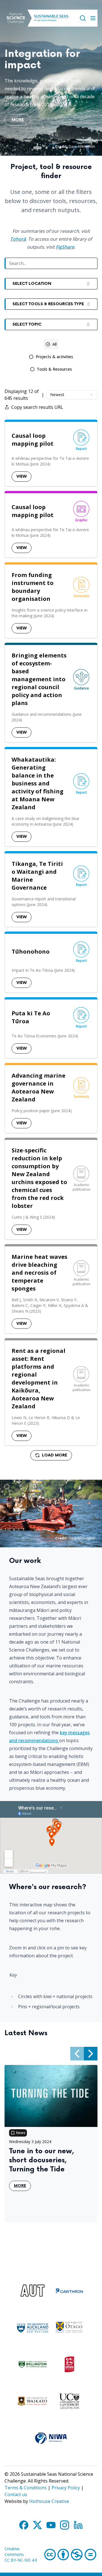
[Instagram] (65, 2525)
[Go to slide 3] (53, 148)
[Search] (83, 18)
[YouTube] (51, 2525)
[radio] (51, 357)
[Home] (16, 18)
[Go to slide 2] (46, 148)
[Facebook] (24, 2525)
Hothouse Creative (49, 2501)
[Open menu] (93, 18)
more (18, 121)
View (22, 476)
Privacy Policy (66, 2488)
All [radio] (55, 344)
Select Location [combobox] (32, 284)
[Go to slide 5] (67, 148)
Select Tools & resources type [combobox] (48, 304)
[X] (37, 2525)
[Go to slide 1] (37, 148)
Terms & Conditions (26, 2488)
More (22, 2187)
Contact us (16, 2494)
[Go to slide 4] (60, 148)
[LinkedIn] (78, 2525)
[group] (51, 357)
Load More (55, 1455)
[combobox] (72, 395)
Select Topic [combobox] (27, 324)
